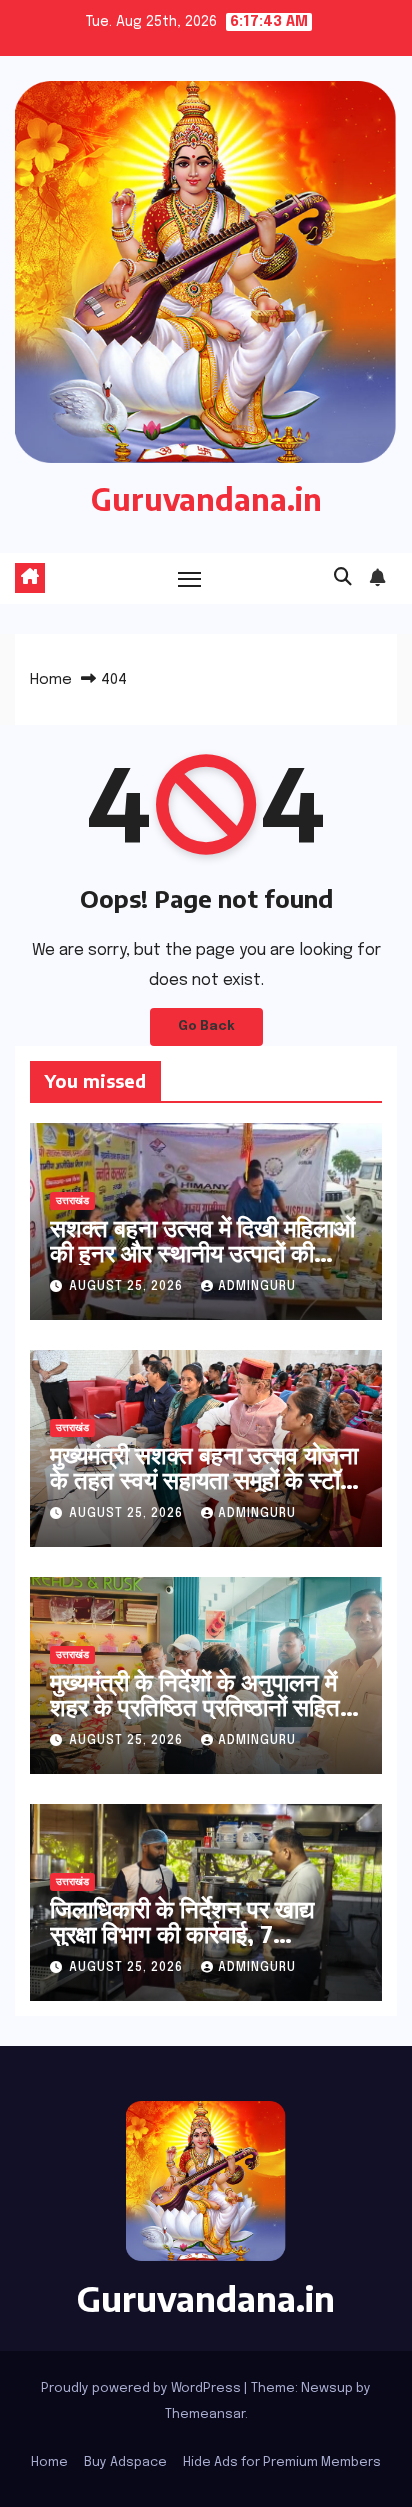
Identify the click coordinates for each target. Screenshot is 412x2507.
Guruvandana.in (206, 499)
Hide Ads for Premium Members (282, 2462)
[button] (343, 578)
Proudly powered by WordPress (142, 2388)
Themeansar (205, 2414)
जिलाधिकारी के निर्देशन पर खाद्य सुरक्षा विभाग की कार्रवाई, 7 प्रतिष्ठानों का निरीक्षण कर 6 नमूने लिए (192, 1945)
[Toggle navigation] (190, 579)
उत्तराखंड (72, 1201)
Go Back (206, 1026)
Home (51, 680)
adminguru (257, 1287)
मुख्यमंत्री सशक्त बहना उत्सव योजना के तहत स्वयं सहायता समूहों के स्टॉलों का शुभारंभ (205, 1479)
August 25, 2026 (128, 1287)
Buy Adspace (125, 2462)
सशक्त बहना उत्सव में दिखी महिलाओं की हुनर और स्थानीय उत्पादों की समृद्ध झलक (202, 1252)
